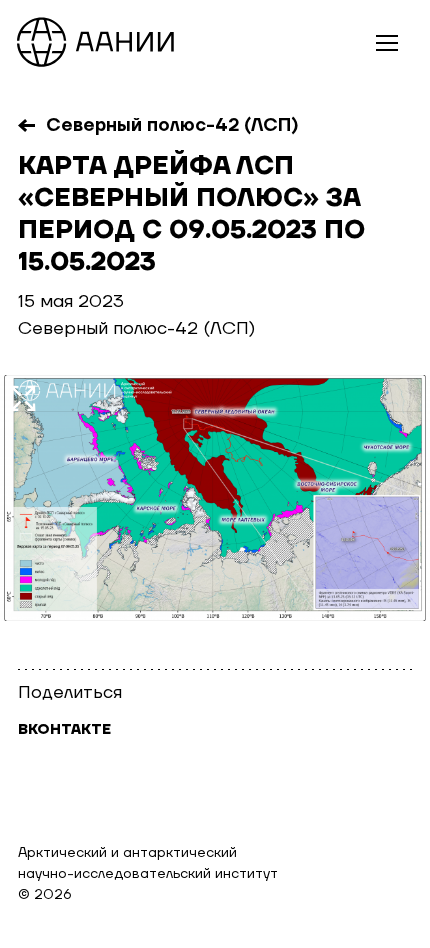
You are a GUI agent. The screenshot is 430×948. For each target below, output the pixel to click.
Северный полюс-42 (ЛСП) (172, 125)
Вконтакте (64, 730)
